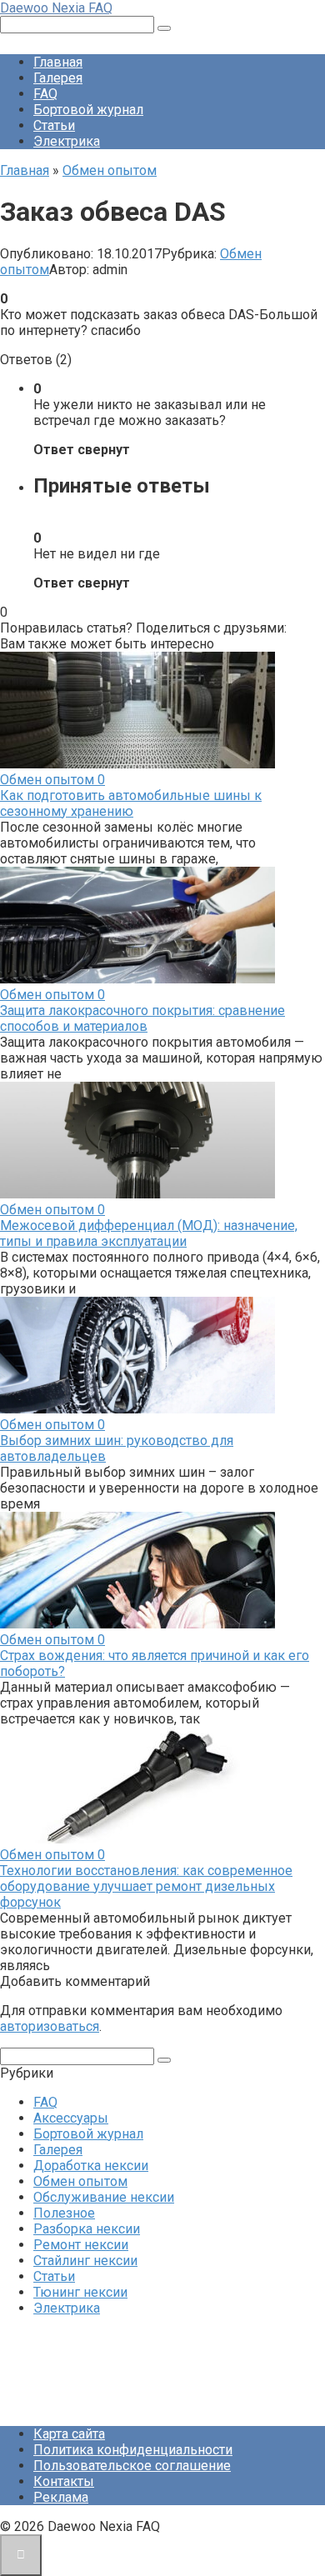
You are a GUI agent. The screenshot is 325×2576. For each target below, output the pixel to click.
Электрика (67, 141)
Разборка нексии (87, 2229)
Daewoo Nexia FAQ (56, 8)
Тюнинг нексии (80, 2292)
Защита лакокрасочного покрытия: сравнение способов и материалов (142, 1018)
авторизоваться (50, 2026)
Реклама (61, 2497)
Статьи (54, 125)
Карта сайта (69, 2434)
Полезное (64, 2213)
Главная (58, 62)
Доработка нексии (91, 2166)
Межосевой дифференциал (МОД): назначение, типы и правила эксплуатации (149, 1233)
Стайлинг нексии (85, 2261)
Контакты (64, 2481)
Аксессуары (71, 2118)
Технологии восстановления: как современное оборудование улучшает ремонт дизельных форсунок (146, 1886)
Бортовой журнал (88, 110)
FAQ (45, 94)
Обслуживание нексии (104, 2197)
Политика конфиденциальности (133, 2450)
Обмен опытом (80, 2181)
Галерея (58, 78)
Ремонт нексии (81, 2245)
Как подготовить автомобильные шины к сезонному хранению (131, 803)
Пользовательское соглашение (132, 2466)
